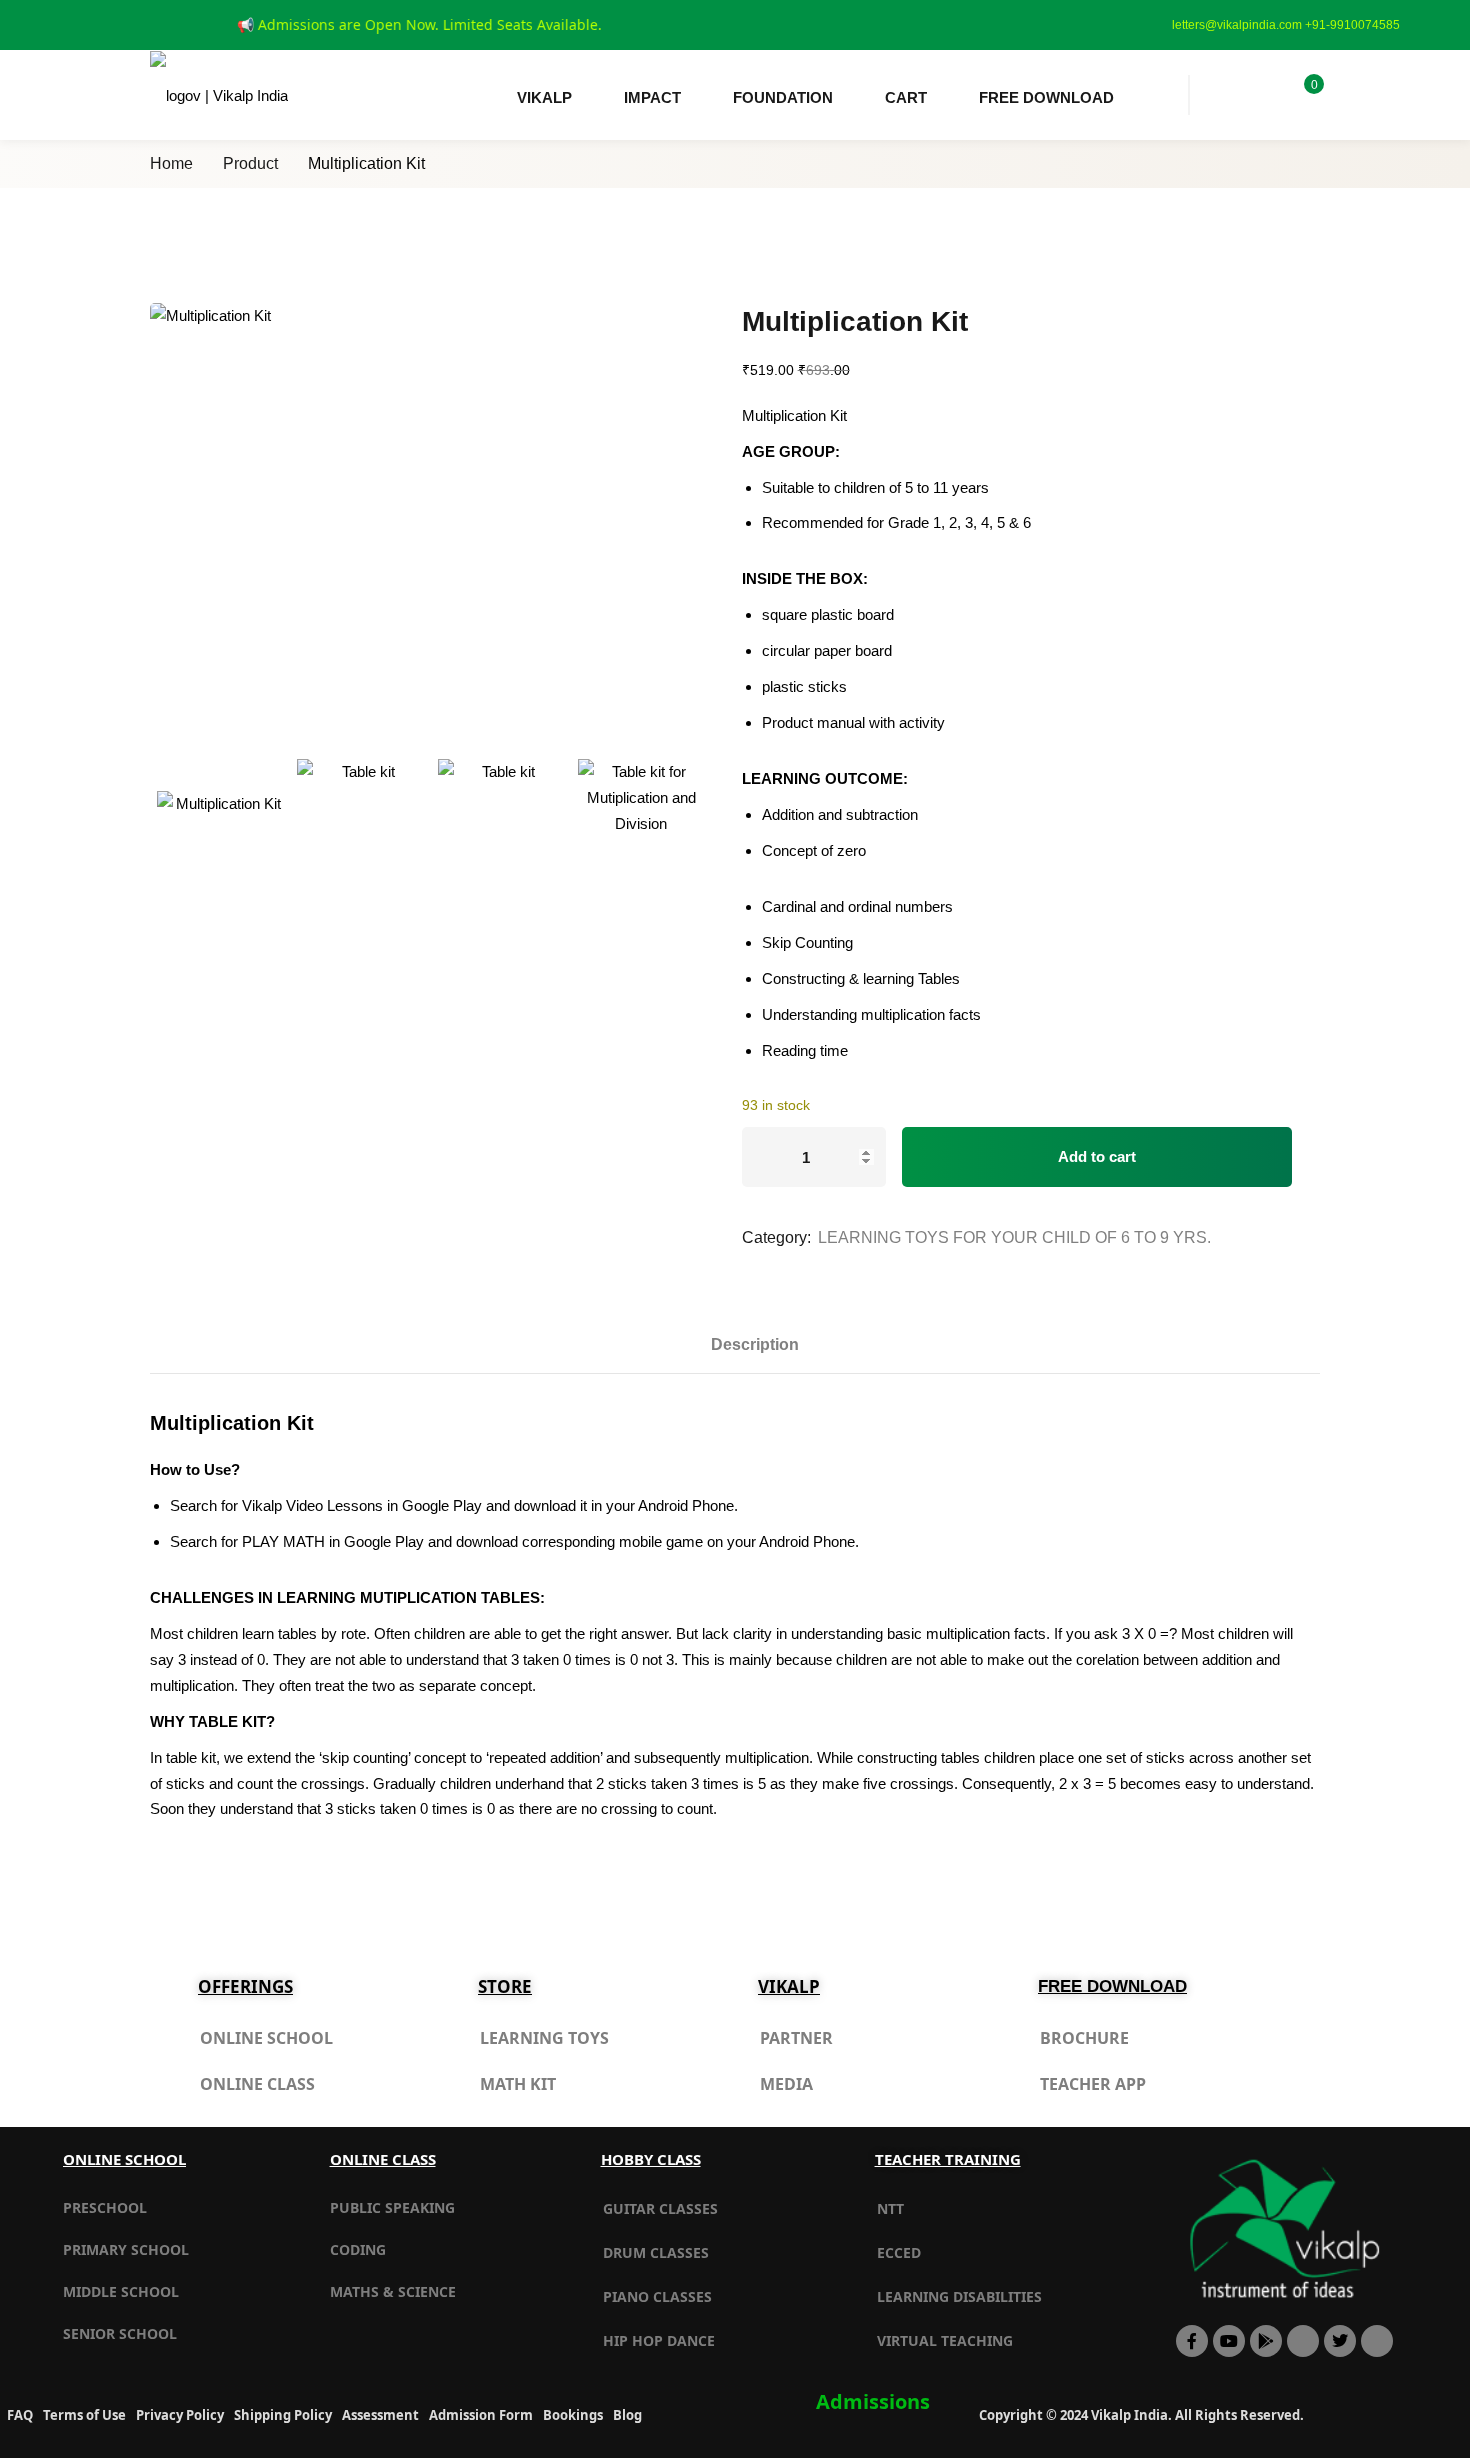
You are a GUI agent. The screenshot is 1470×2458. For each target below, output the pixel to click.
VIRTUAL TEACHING (945, 2340)
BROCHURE (1084, 2038)
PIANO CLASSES (657, 2296)
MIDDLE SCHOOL (121, 2291)
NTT (890, 2208)
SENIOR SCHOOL (120, 2333)
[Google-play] (1266, 2341)
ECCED (899, 2252)
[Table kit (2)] (360, 822)
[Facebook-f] (1192, 2341)
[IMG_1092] (641, 822)
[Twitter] (1340, 2341)
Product (250, 163)
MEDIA (786, 2084)
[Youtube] (1229, 2341)
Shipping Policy (283, 2415)
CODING (358, 2249)
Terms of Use (84, 2415)
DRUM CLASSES (656, 2252)
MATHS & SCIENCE (393, 2291)
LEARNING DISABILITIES (959, 2296)
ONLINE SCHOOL (266, 2038)
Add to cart (1097, 1156)
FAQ (20, 2415)
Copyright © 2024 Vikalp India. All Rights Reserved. (1141, 2415)
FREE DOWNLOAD (1046, 97)
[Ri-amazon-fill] (1303, 2341)
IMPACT (652, 97)
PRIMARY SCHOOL (126, 2249)
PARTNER (796, 2038)
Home (171, 163)
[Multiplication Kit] (431, 513)
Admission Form (481, 2415)
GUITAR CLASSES (660, 2208)
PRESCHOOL (105, 2207)
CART (906, 97)
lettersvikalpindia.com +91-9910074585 (1286, 25)
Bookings (573, 2415)
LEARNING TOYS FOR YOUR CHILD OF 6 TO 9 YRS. (1014, 1237)
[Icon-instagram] (1377, 2341)
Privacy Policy (180, 2415)
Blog (627, 2415)
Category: (776, 1237)
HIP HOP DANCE (659, 2340)
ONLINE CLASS (257, 2084)
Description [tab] (755, 1344)
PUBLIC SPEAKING (392, 2207)
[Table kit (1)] (501, 822)
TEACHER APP (1093, 2084)
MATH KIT (518, 2084)
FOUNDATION (783, 97)
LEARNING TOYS (544, 2038)
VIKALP (544, 97)
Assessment (380, 2415)
